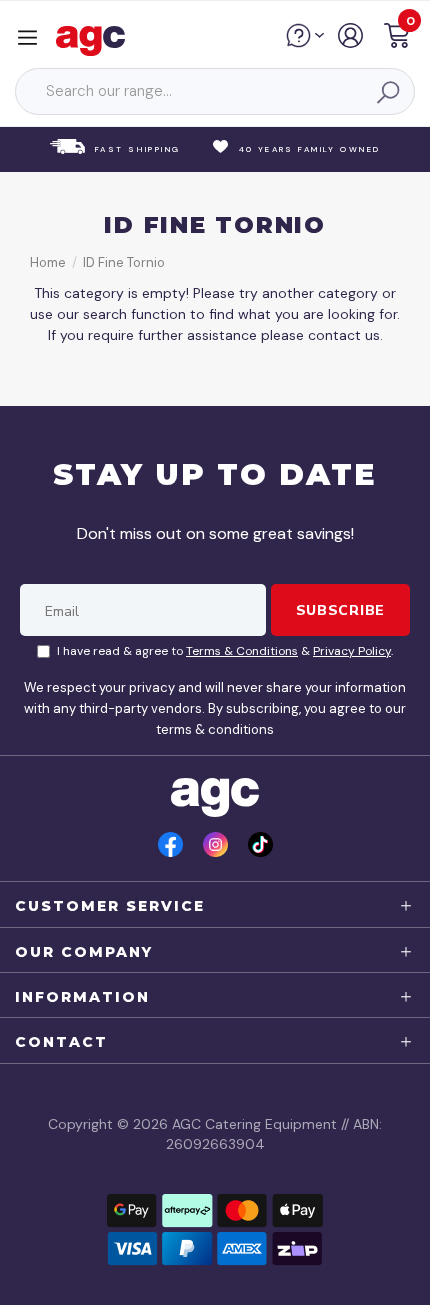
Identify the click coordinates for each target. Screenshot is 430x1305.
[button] (397, 38)
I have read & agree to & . (225, 651)
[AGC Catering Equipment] (95, 40)
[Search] (387, 92)
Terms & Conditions (242, 651)
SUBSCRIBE (340, 610)
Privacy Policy (352, 651)
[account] (351, 43)
